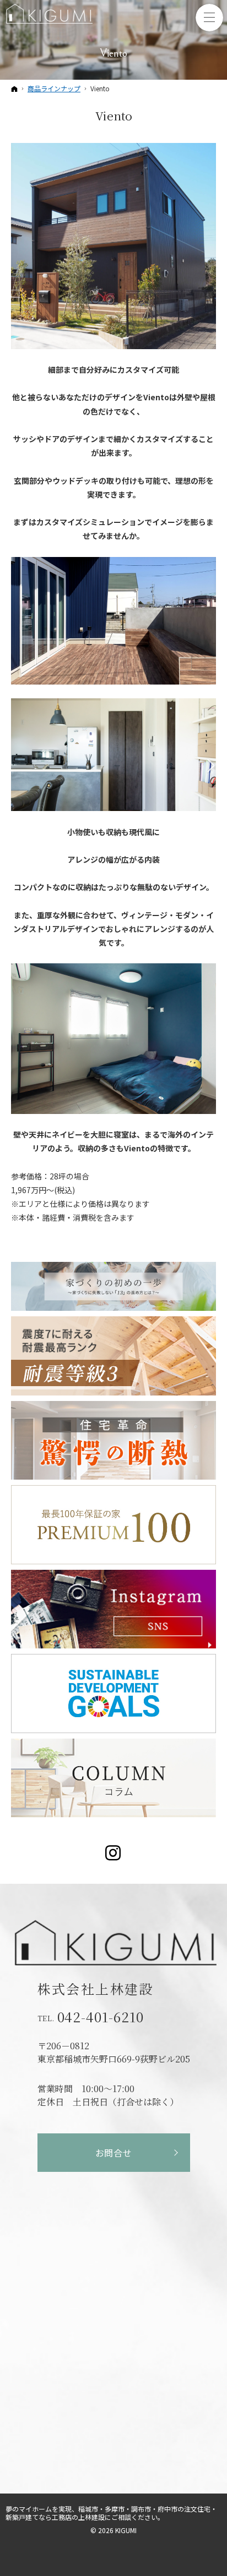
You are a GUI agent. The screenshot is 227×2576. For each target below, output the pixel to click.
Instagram (114, 1853)
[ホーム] (14, 89)
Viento (114, 115)
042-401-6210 (101, 2017)
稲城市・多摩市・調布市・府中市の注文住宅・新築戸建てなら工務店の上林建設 (111, 2513)
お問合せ (114, 2153)
